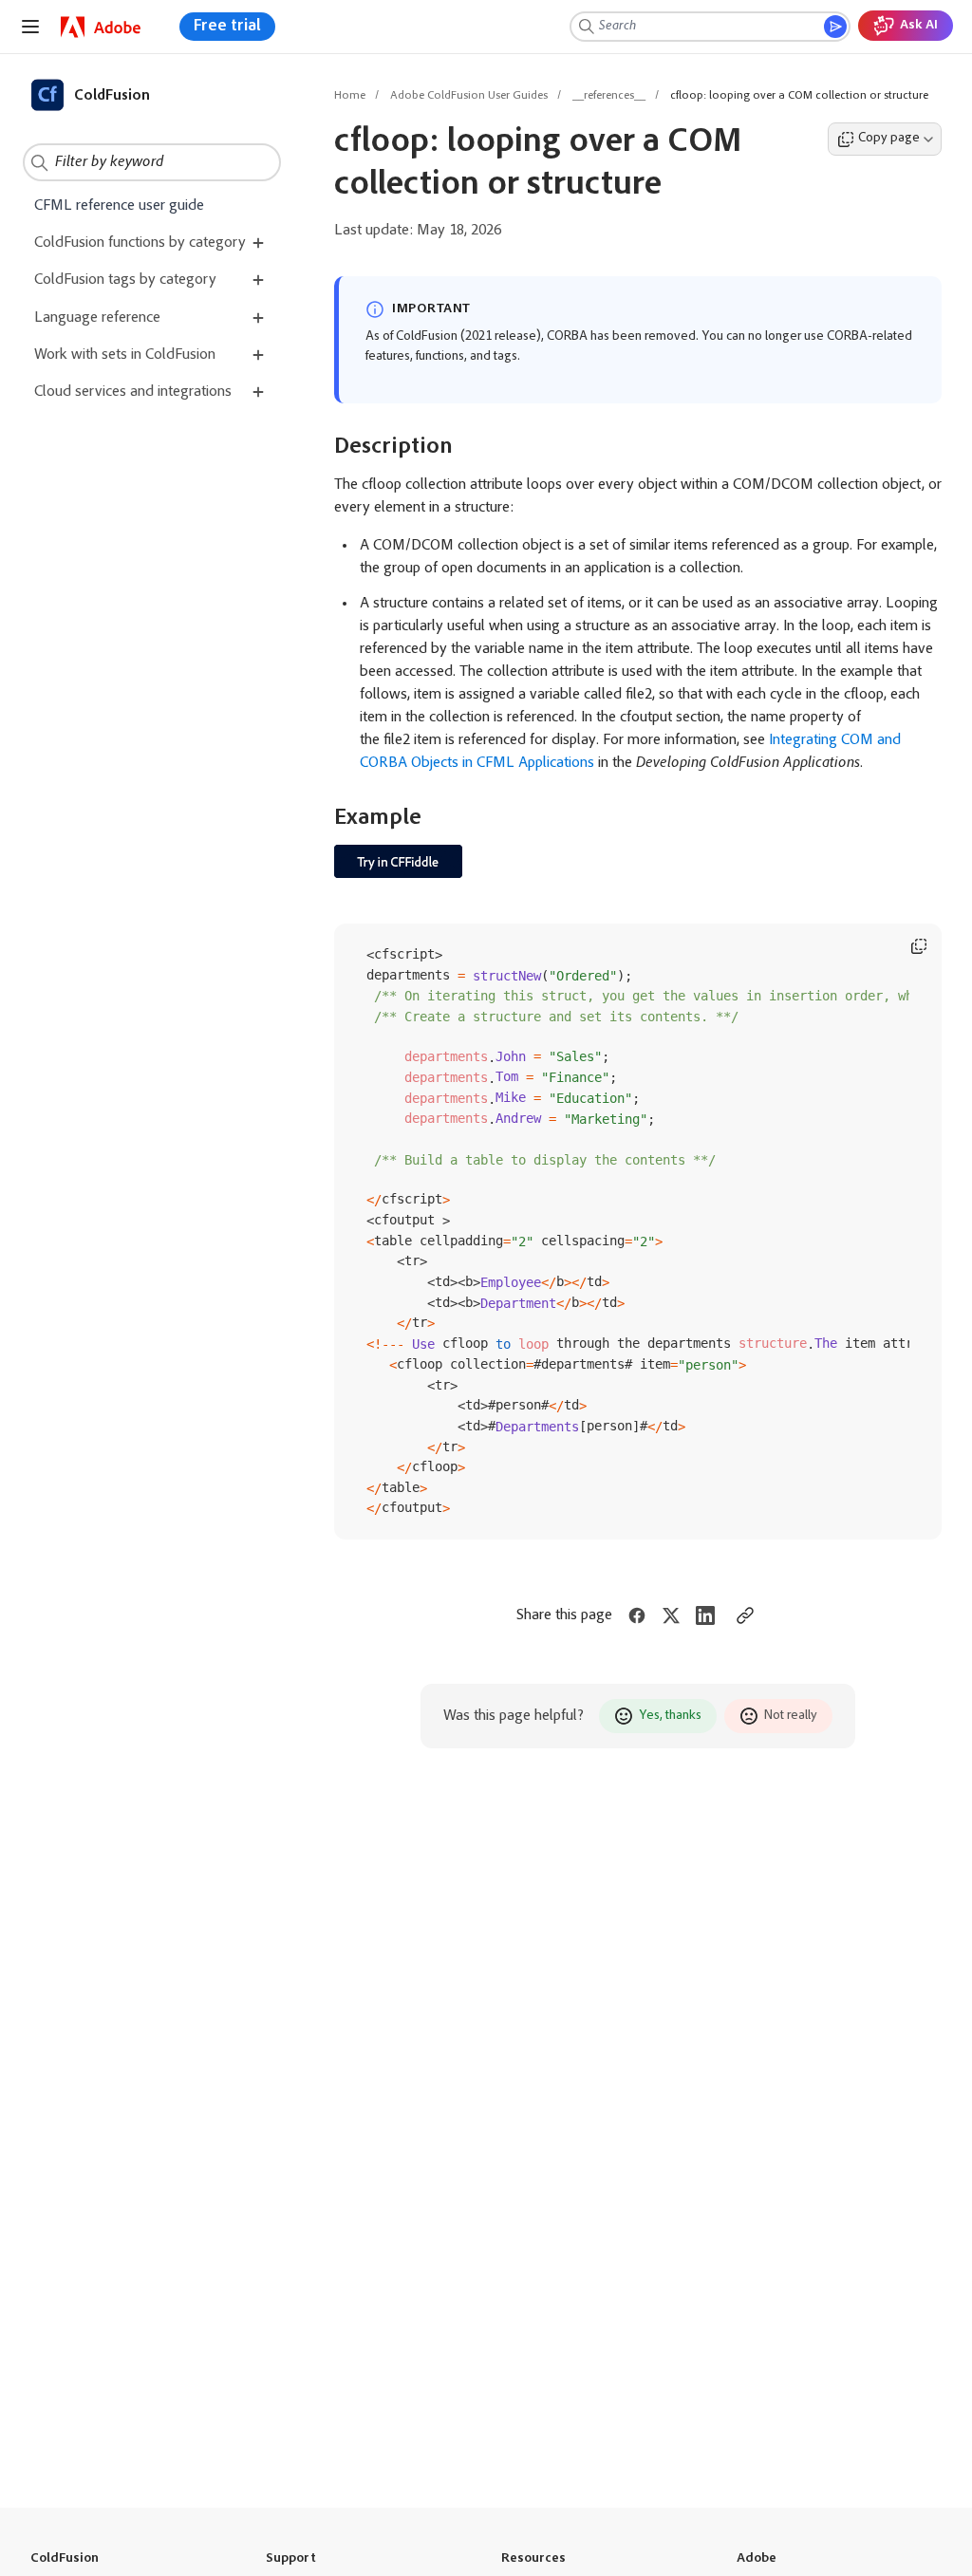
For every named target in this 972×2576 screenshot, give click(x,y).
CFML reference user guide (119, 206)
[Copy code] (919, 946)
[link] (101, 27)
